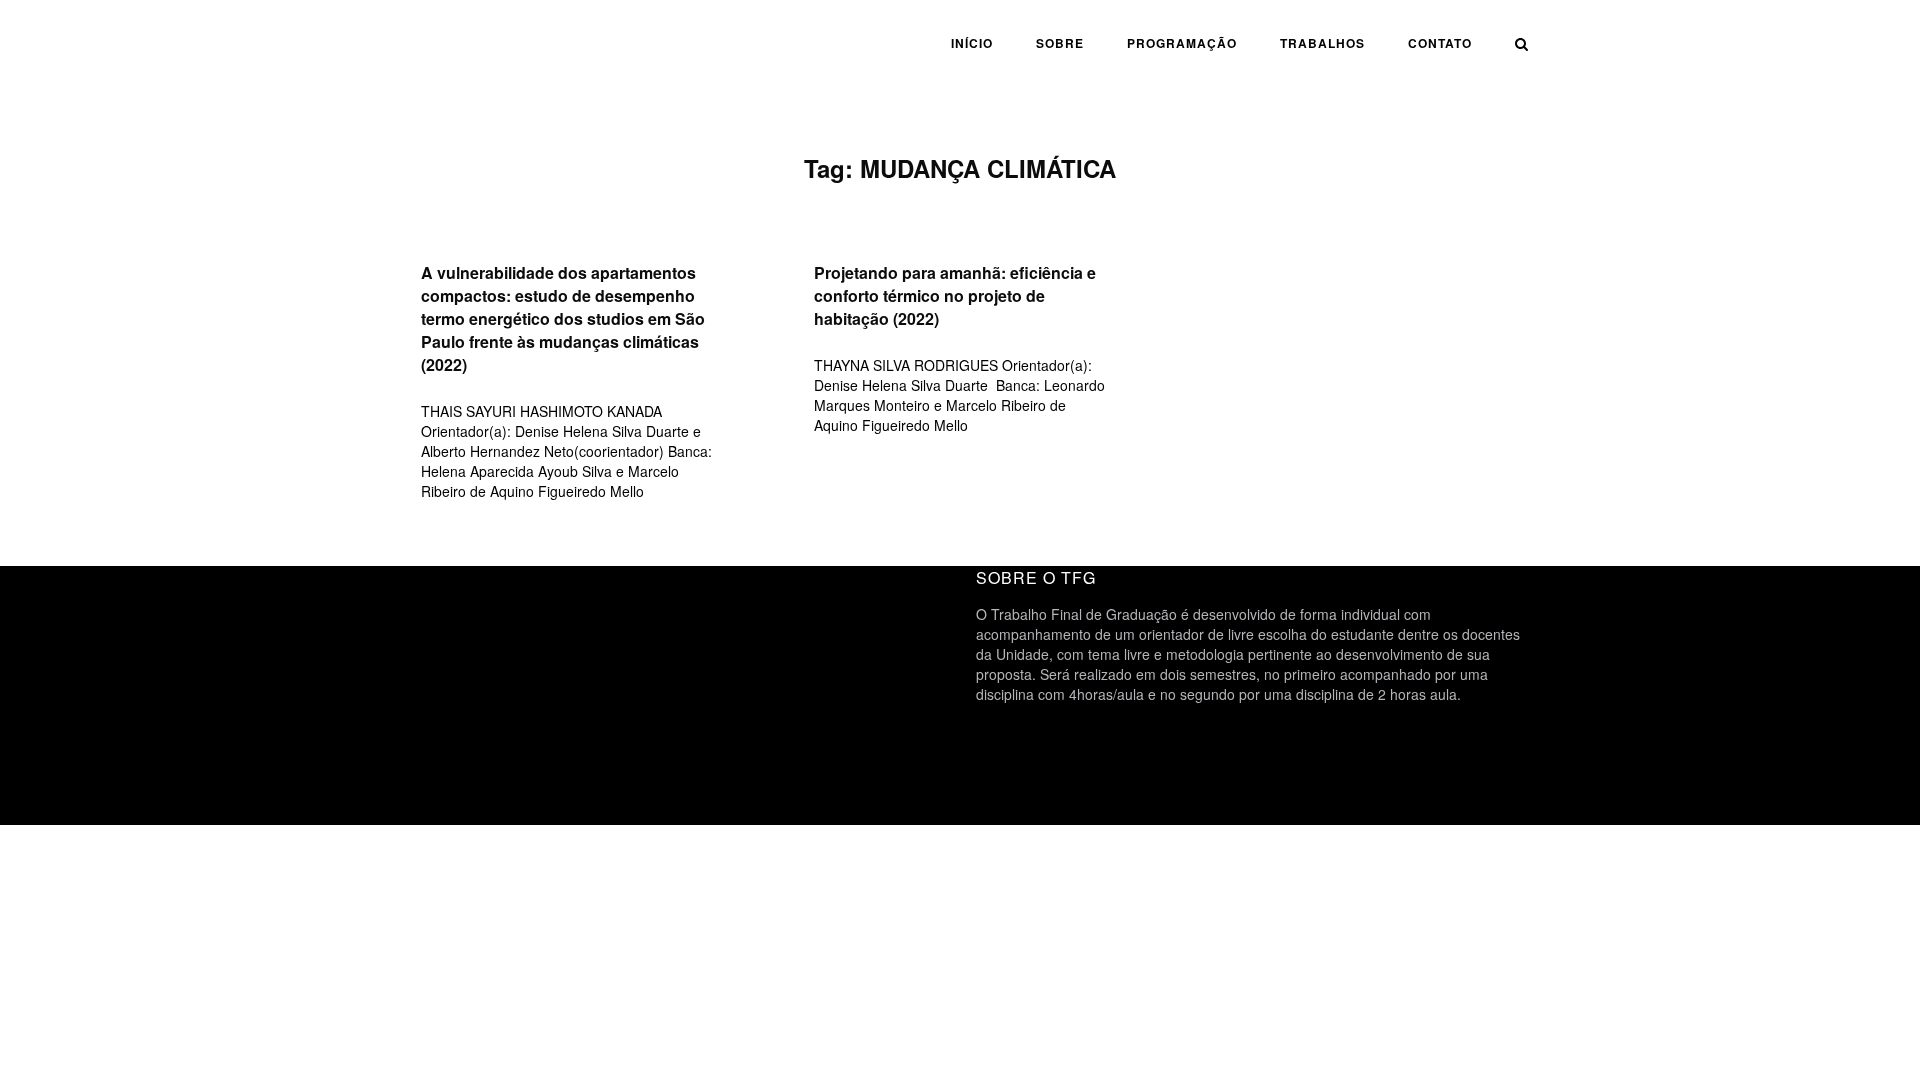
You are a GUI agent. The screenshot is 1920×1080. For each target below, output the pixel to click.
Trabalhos (1322, 43)
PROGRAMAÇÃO (1182, 43)
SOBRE (1060, 43)
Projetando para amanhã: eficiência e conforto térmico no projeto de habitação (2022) (955, 295)
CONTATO (1440, 43)
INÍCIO (972, 43)
